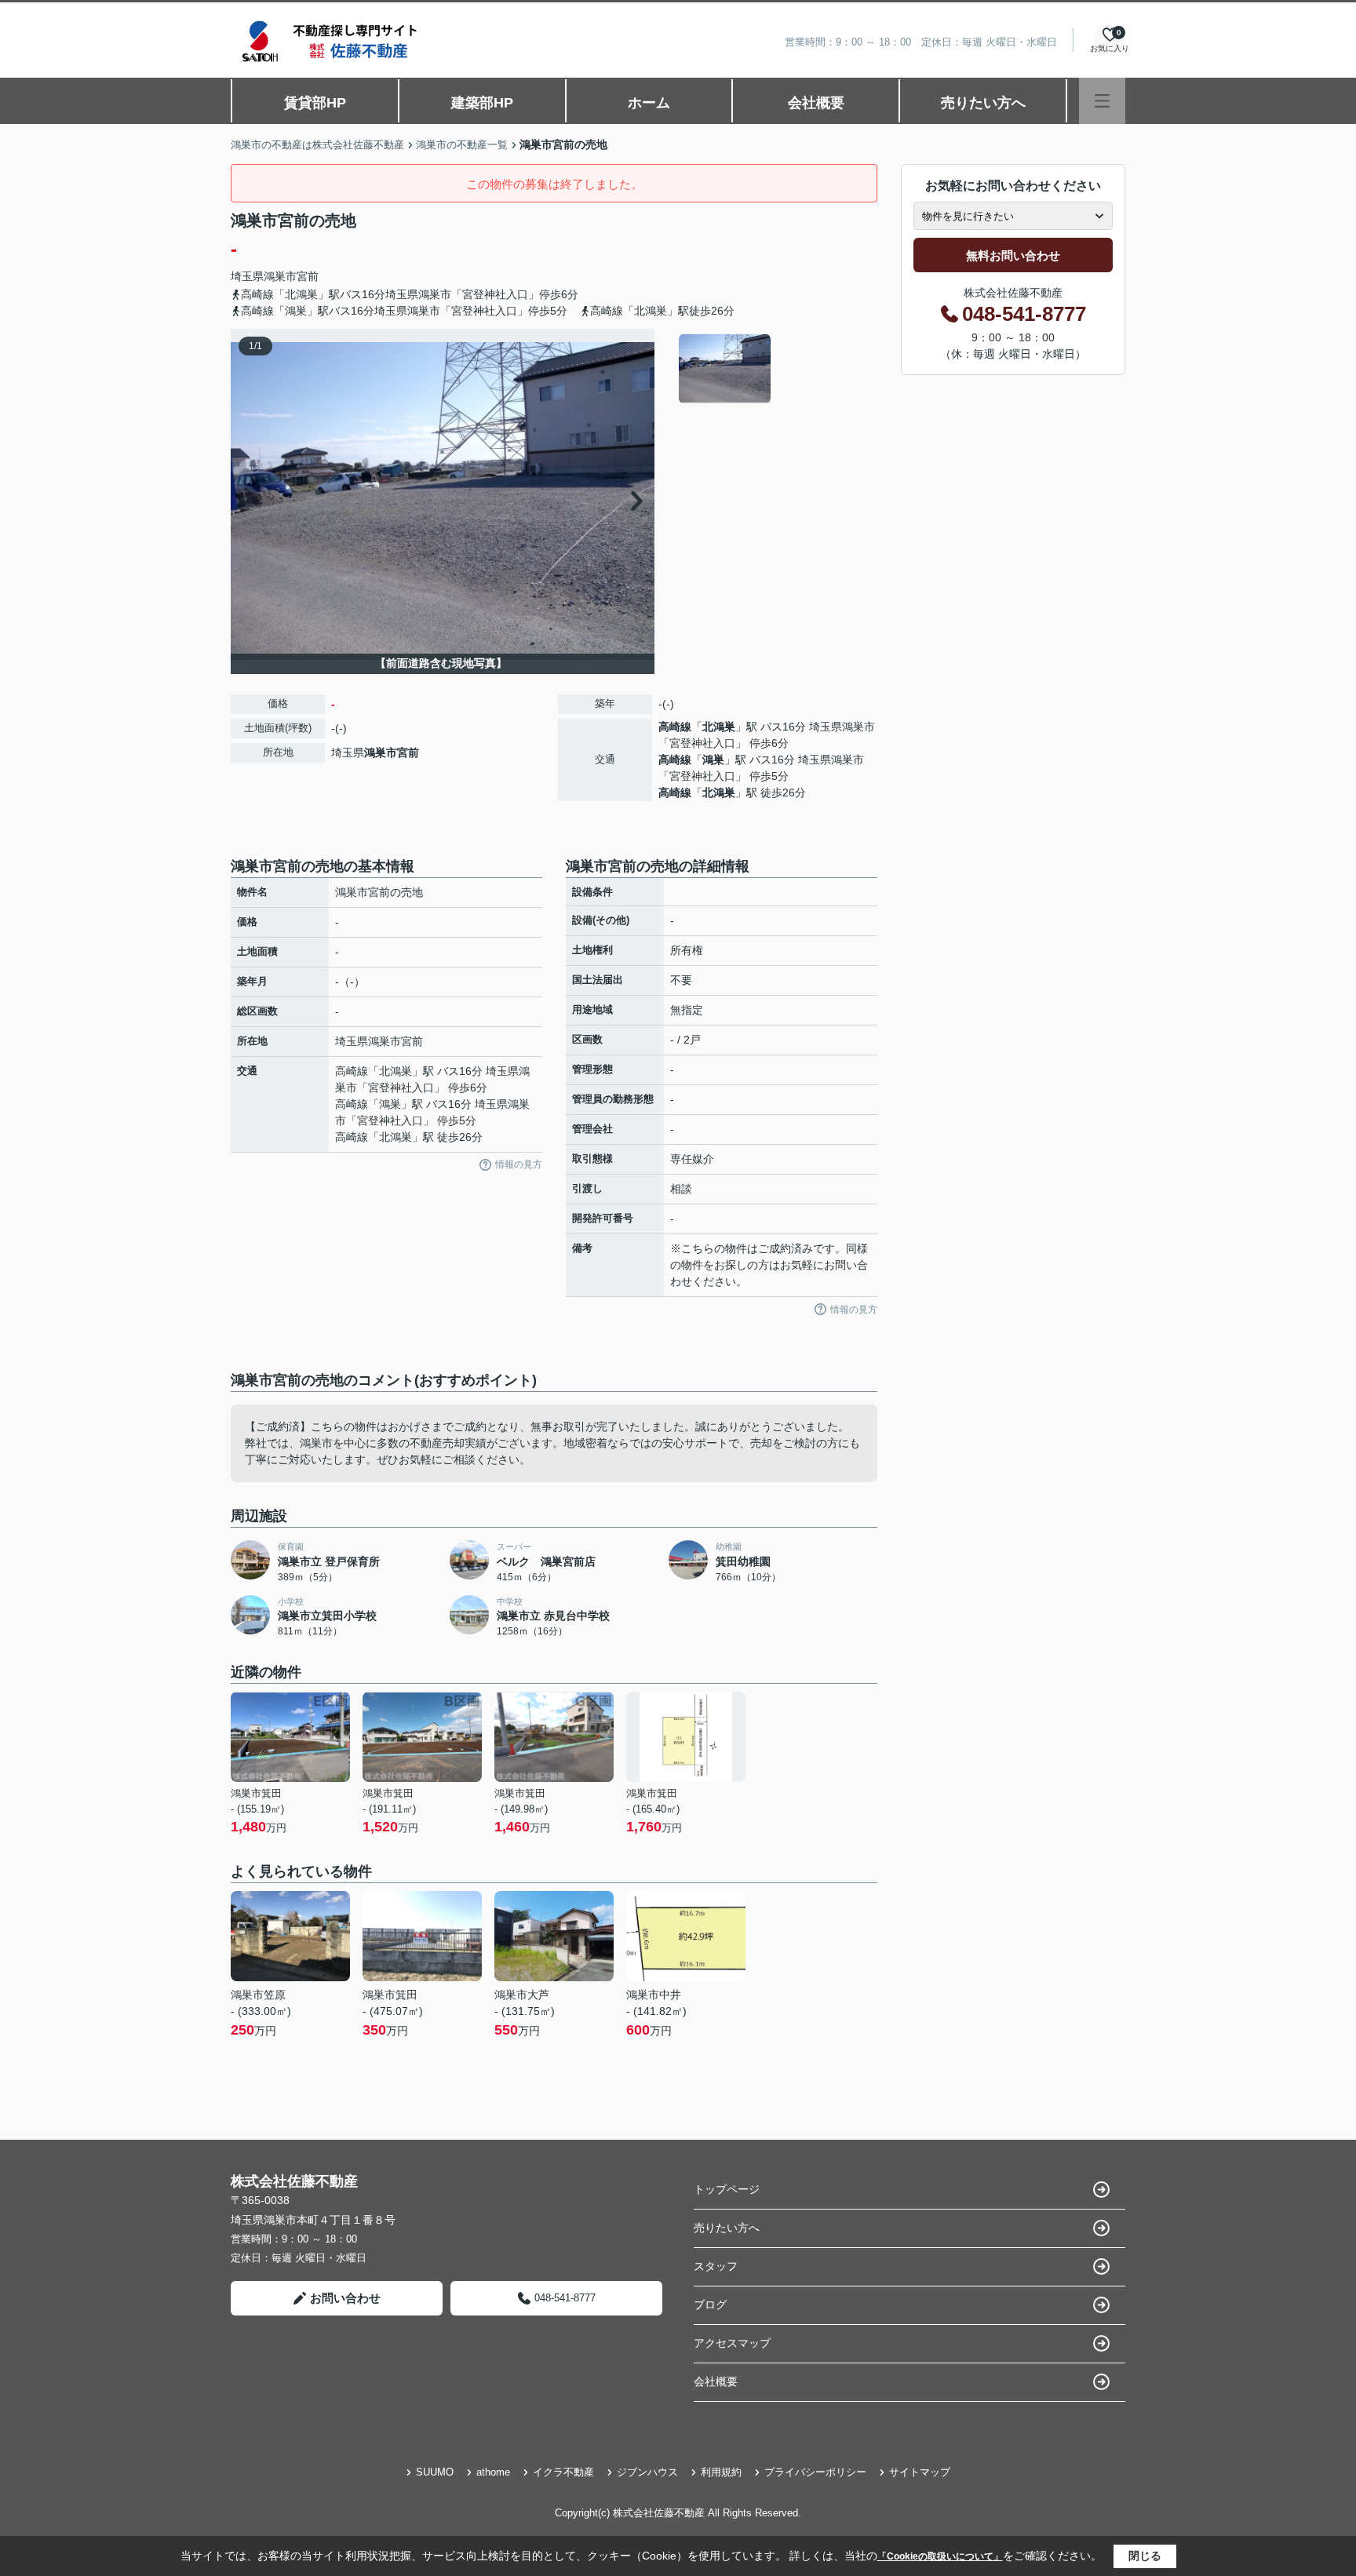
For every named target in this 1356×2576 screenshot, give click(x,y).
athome (493, 2472)
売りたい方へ (983, 103)
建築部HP (482, 103)
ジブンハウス (647, 2472)
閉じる (1145, 2556)
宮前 (308, 276)
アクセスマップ (732, 2343)
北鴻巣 (719, 727)
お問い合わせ (345, 2298)
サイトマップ (920, 2472)
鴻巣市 (280, 276)
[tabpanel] (776, 369)
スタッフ (716, 2266)
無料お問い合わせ (1013, 255)
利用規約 (721, 2472)
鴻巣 (713, 760)
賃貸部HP (315, 103)
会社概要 (816, 103)
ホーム (649, 103)
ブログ (710, 2305)
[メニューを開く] (1102, 101)
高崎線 (675, 727)
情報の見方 (519, 1164)
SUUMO (435, 2472)
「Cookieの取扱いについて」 (940, 2556)
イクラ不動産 (563, 2472)
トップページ (727, 2189)
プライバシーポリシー (815, 2472)
